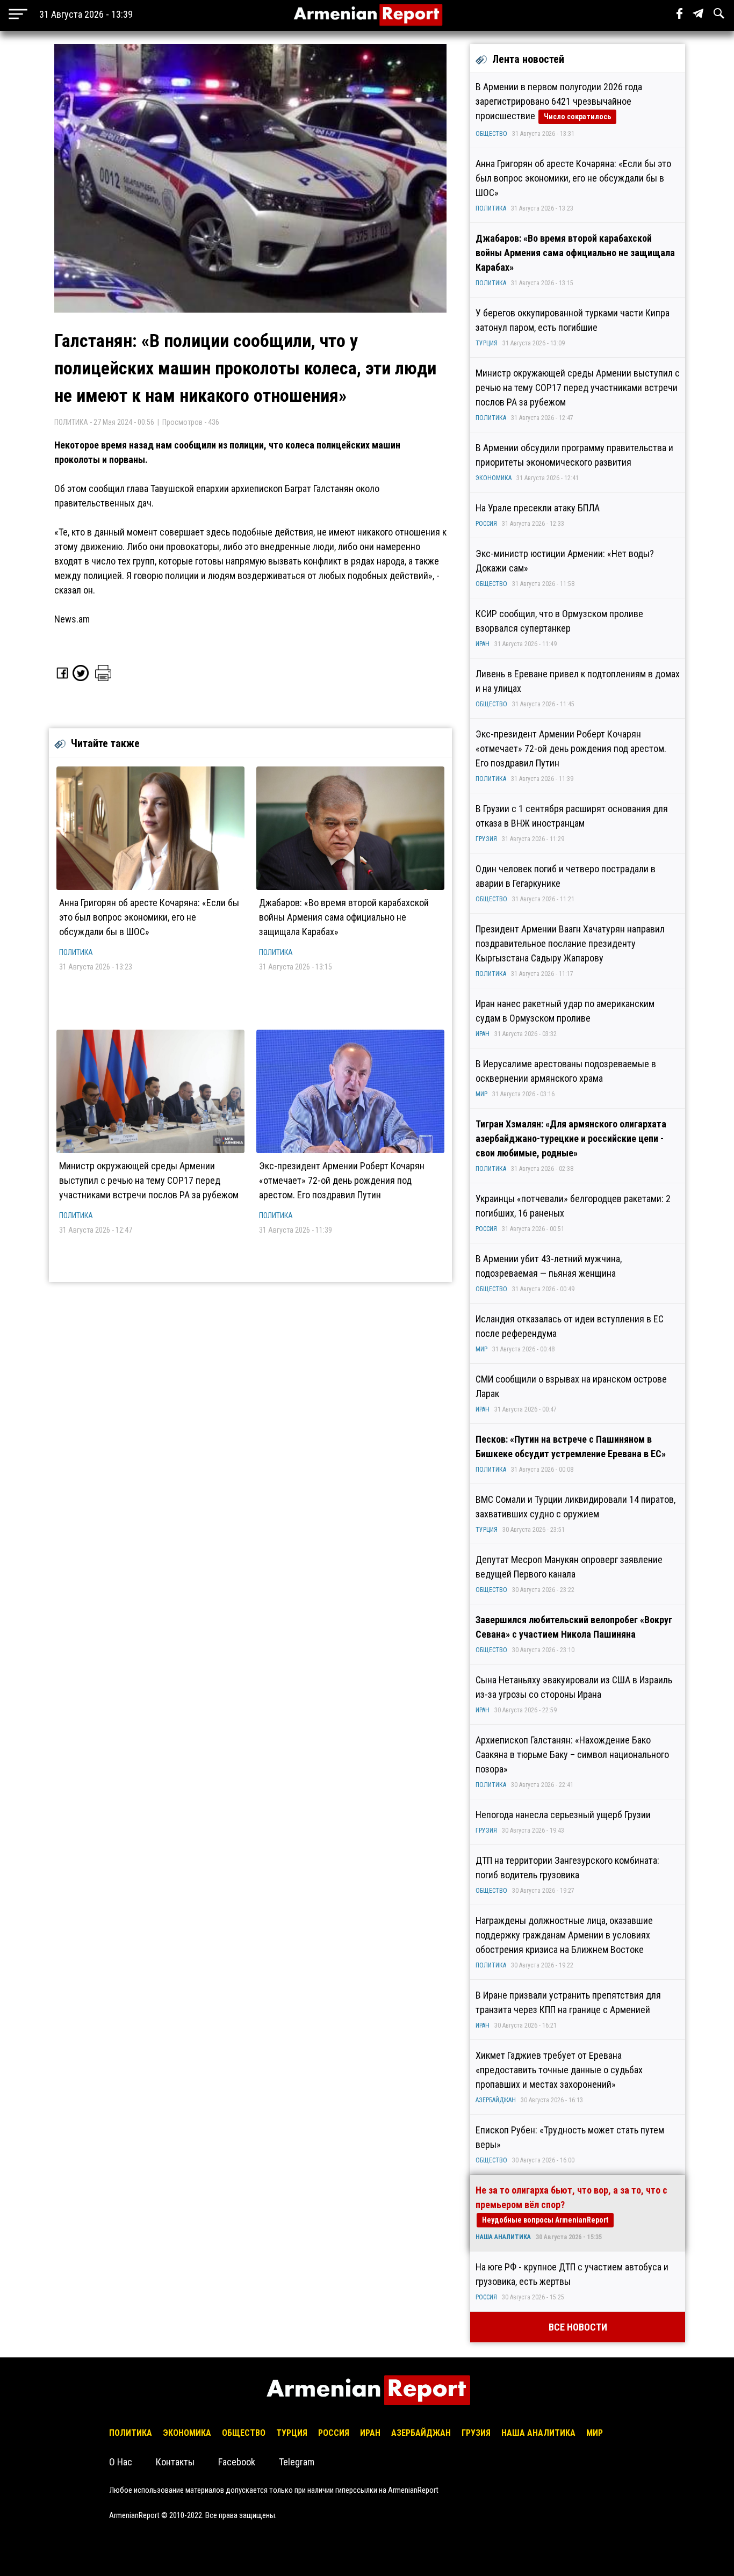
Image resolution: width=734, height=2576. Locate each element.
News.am (72, 619)
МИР (481, 1094)
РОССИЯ (486, 524)
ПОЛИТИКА (76, 952)
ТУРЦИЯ (487, 343)
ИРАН (483, 644)
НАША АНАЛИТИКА (503, 2237)
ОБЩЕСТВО (491, 134)
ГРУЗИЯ (486, 839)
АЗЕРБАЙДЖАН (496, 2100)
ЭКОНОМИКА (494, 478)
